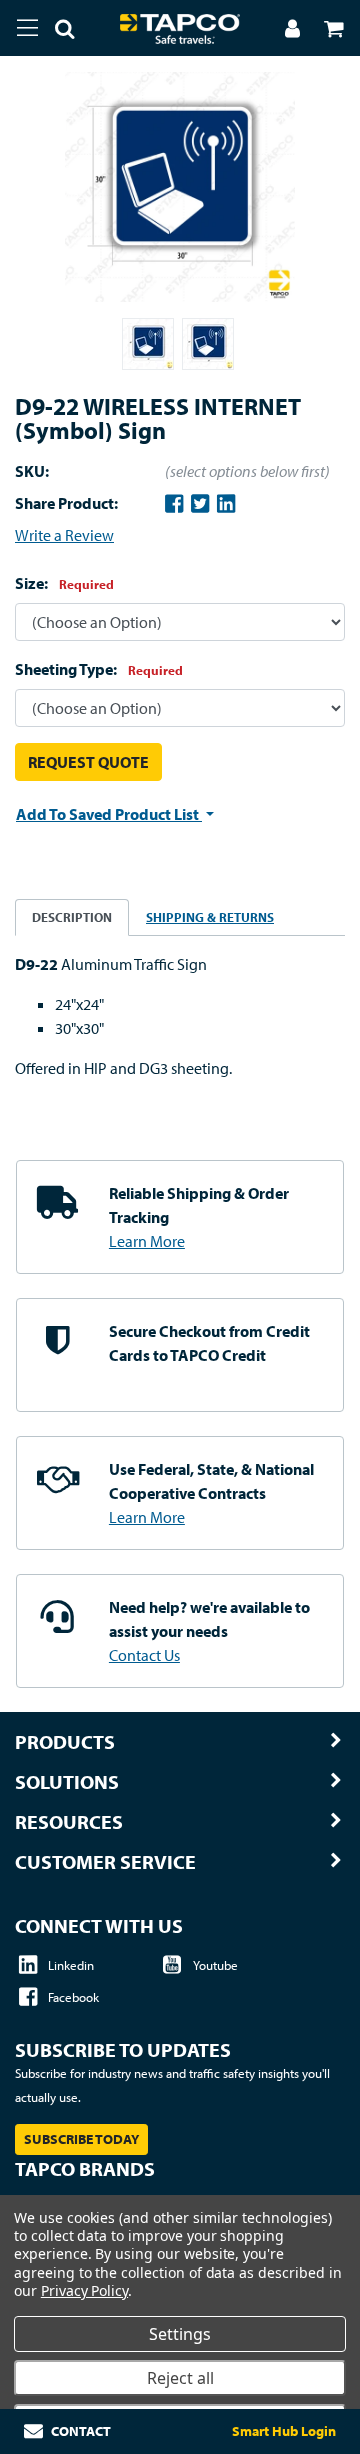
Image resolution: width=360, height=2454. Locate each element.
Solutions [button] (67, 1782)
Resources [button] (69, 1822)
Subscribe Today (81, 2139)
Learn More (147, 1241)
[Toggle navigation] (27, 28)
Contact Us (144, 1655)
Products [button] (65, 1742)
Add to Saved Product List (109, 814)
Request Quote (88, 762)
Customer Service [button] (105, 1862)
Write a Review (64, 535)
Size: (64, 583)
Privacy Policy (84, 2290)
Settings (180, 2334)
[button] (57, 32)
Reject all (180, 2378)
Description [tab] (72, 917)
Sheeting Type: (99, 669)
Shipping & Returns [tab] (210, 917)
